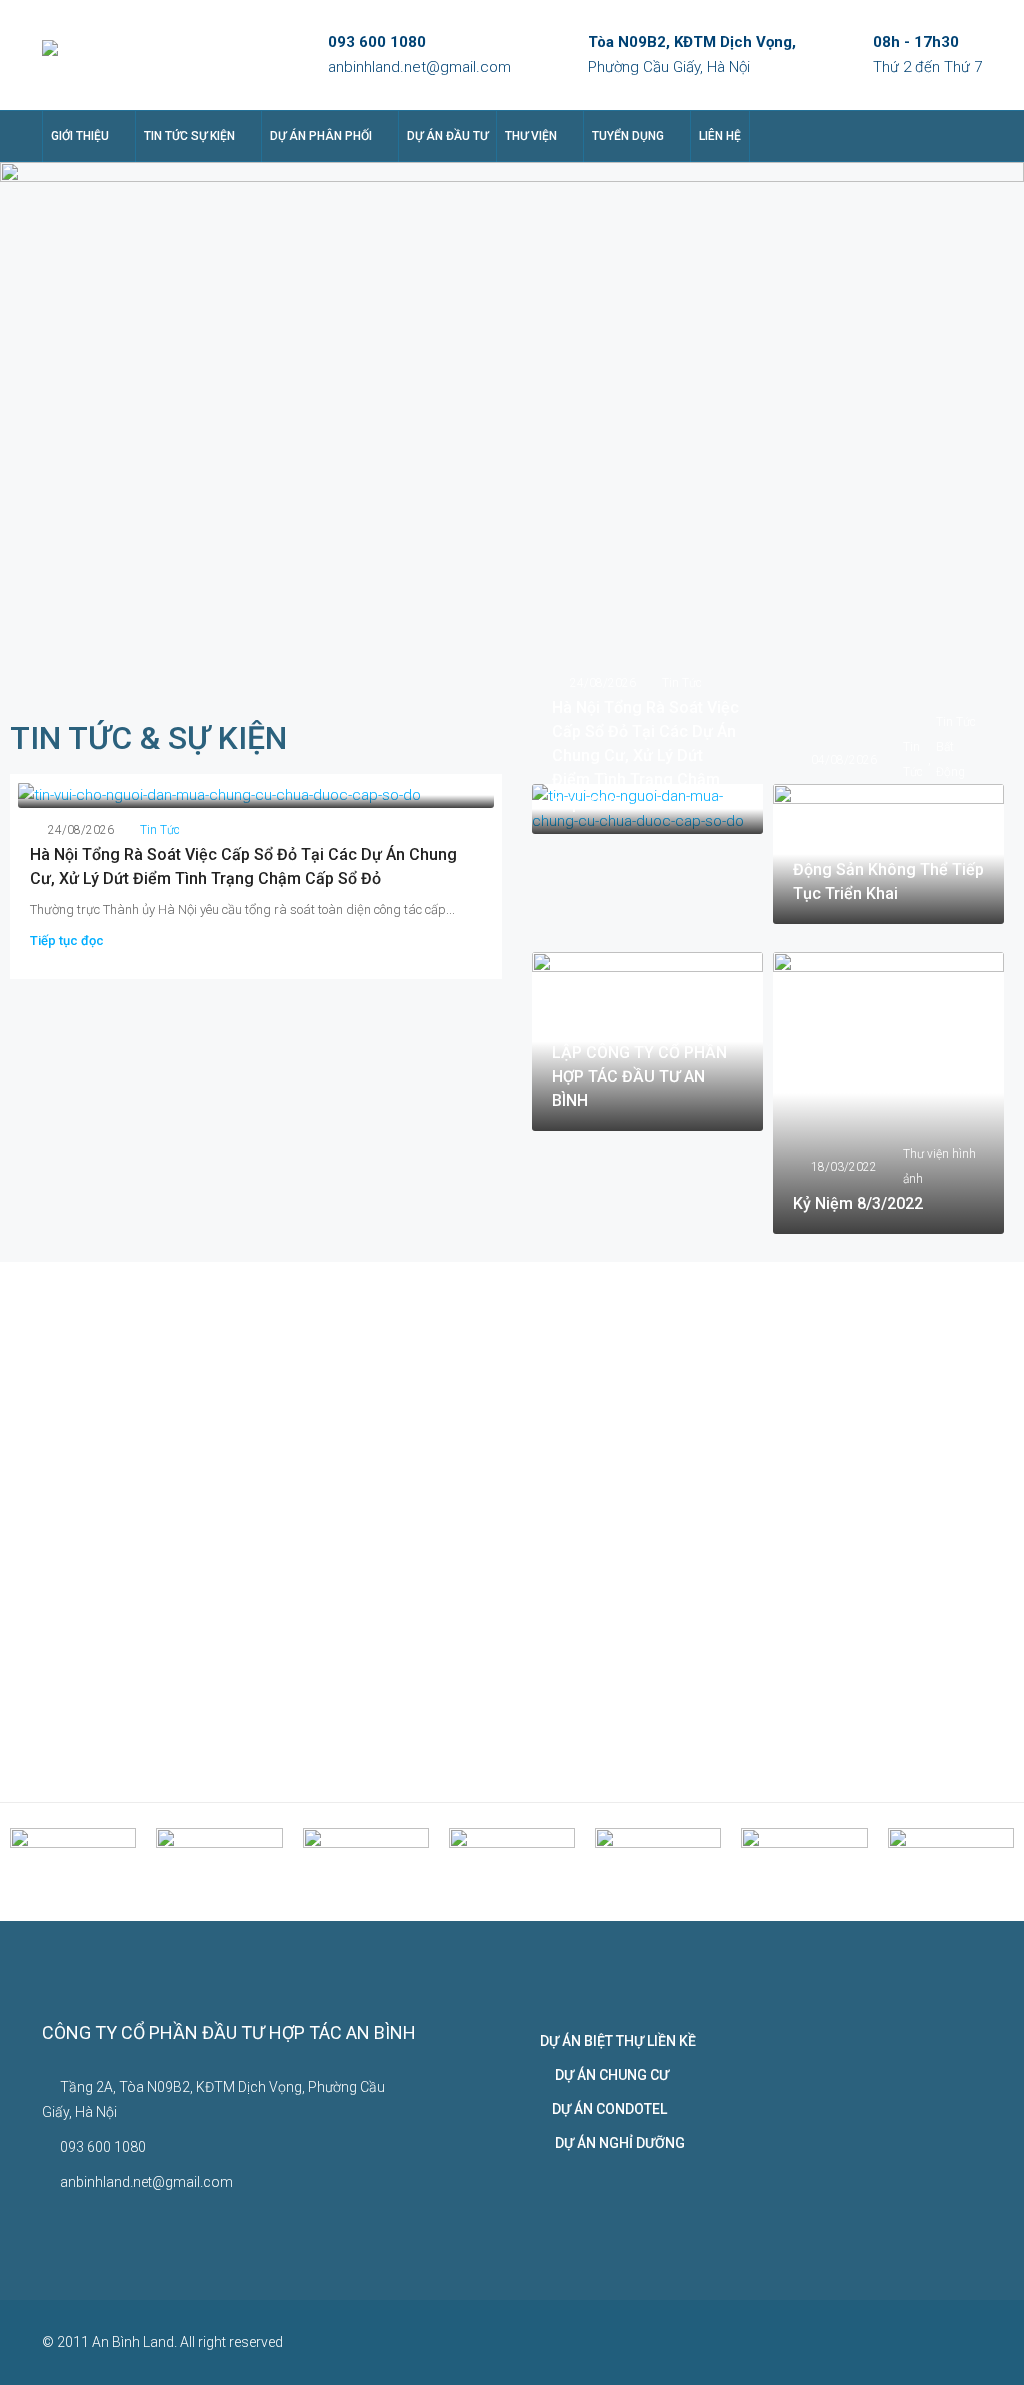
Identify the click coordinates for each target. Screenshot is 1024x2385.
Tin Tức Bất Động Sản (956, 759)
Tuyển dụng (628, 136)
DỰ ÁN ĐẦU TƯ (447, 136)
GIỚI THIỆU (80, 136)
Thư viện (531, 136)
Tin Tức (160, 830)
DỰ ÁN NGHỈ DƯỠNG (612, 2143)
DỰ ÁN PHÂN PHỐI (321, 136)
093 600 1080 (377, 42)
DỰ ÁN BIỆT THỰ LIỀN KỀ (618, 2041)
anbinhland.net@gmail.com (419, 67)
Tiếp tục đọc (67, 940)
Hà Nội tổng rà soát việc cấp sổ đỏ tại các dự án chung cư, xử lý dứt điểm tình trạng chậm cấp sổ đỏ (645, 755)
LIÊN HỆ (720, 136)
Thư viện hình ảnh (698, 991)
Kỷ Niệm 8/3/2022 (858, 1203)
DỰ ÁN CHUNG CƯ (604, 2075)
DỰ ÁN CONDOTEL (603, 2109)
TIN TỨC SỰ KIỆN (189, 136)
